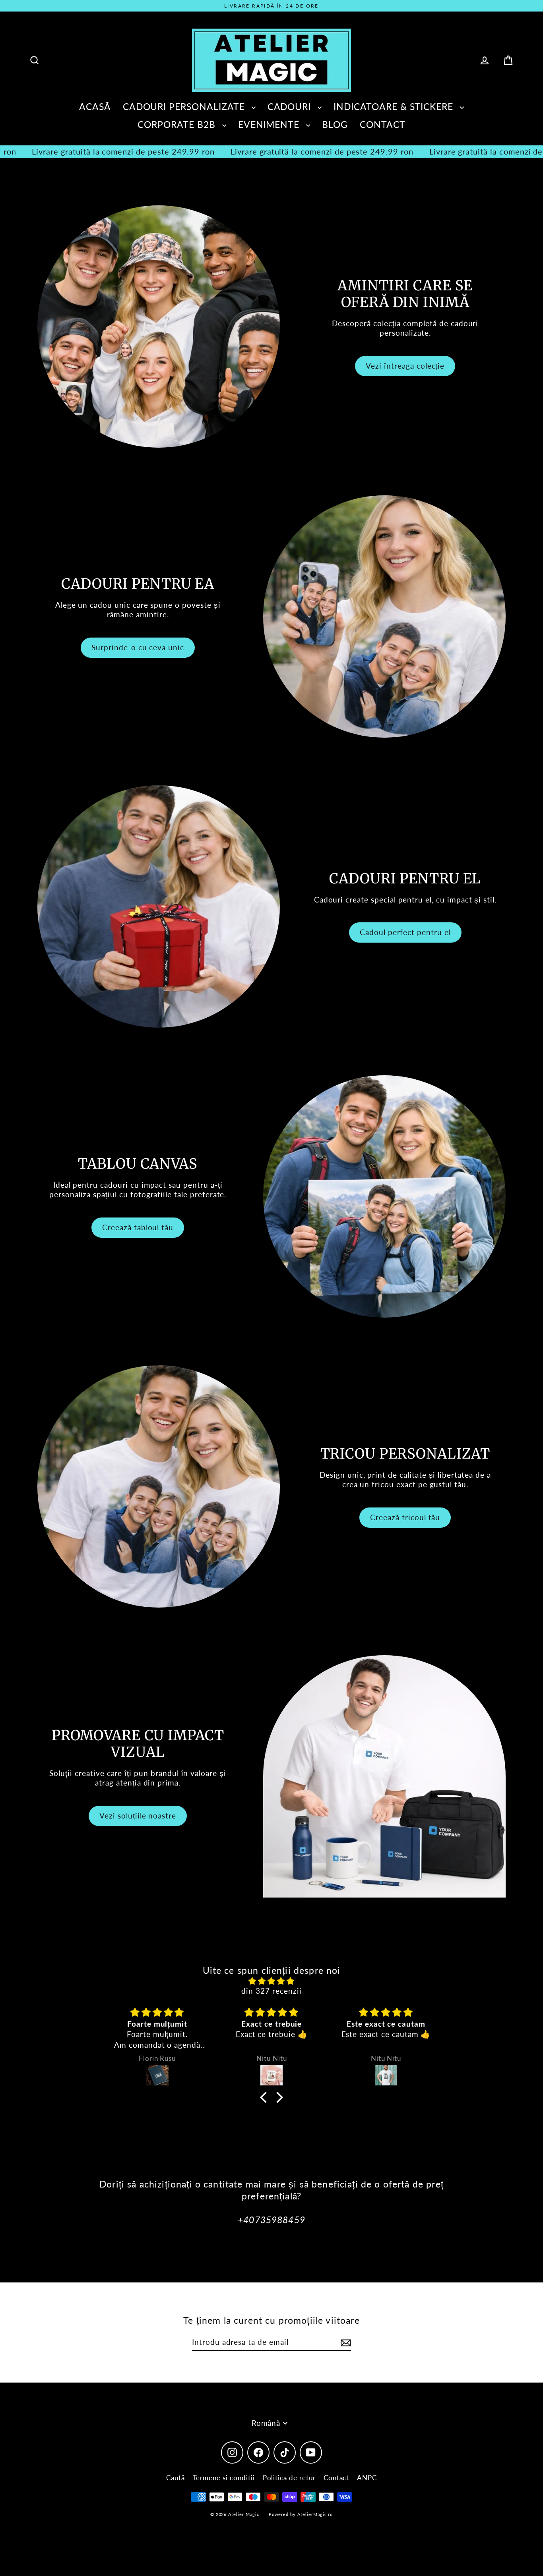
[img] (271, 1981)
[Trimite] (345, 2343)
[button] (266, 2097)
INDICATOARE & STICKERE (395, 106)
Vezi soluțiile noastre (138, 1816)
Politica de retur (289, 2478)
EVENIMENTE (270, 124)
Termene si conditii (224, 2478)
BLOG (335, 124)
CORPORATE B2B (178, 124)
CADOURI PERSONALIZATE (185, 106)
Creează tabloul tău (138, 1227)
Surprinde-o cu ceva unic (138, 647)
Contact (336, 2478)
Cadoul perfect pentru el (405, 932)
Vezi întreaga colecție (405, 366)
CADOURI (291, 106)
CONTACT (383, 124)
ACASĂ (95, 106)
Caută (176, 2478)
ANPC (367, 2478)
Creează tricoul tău (405, 1517)
